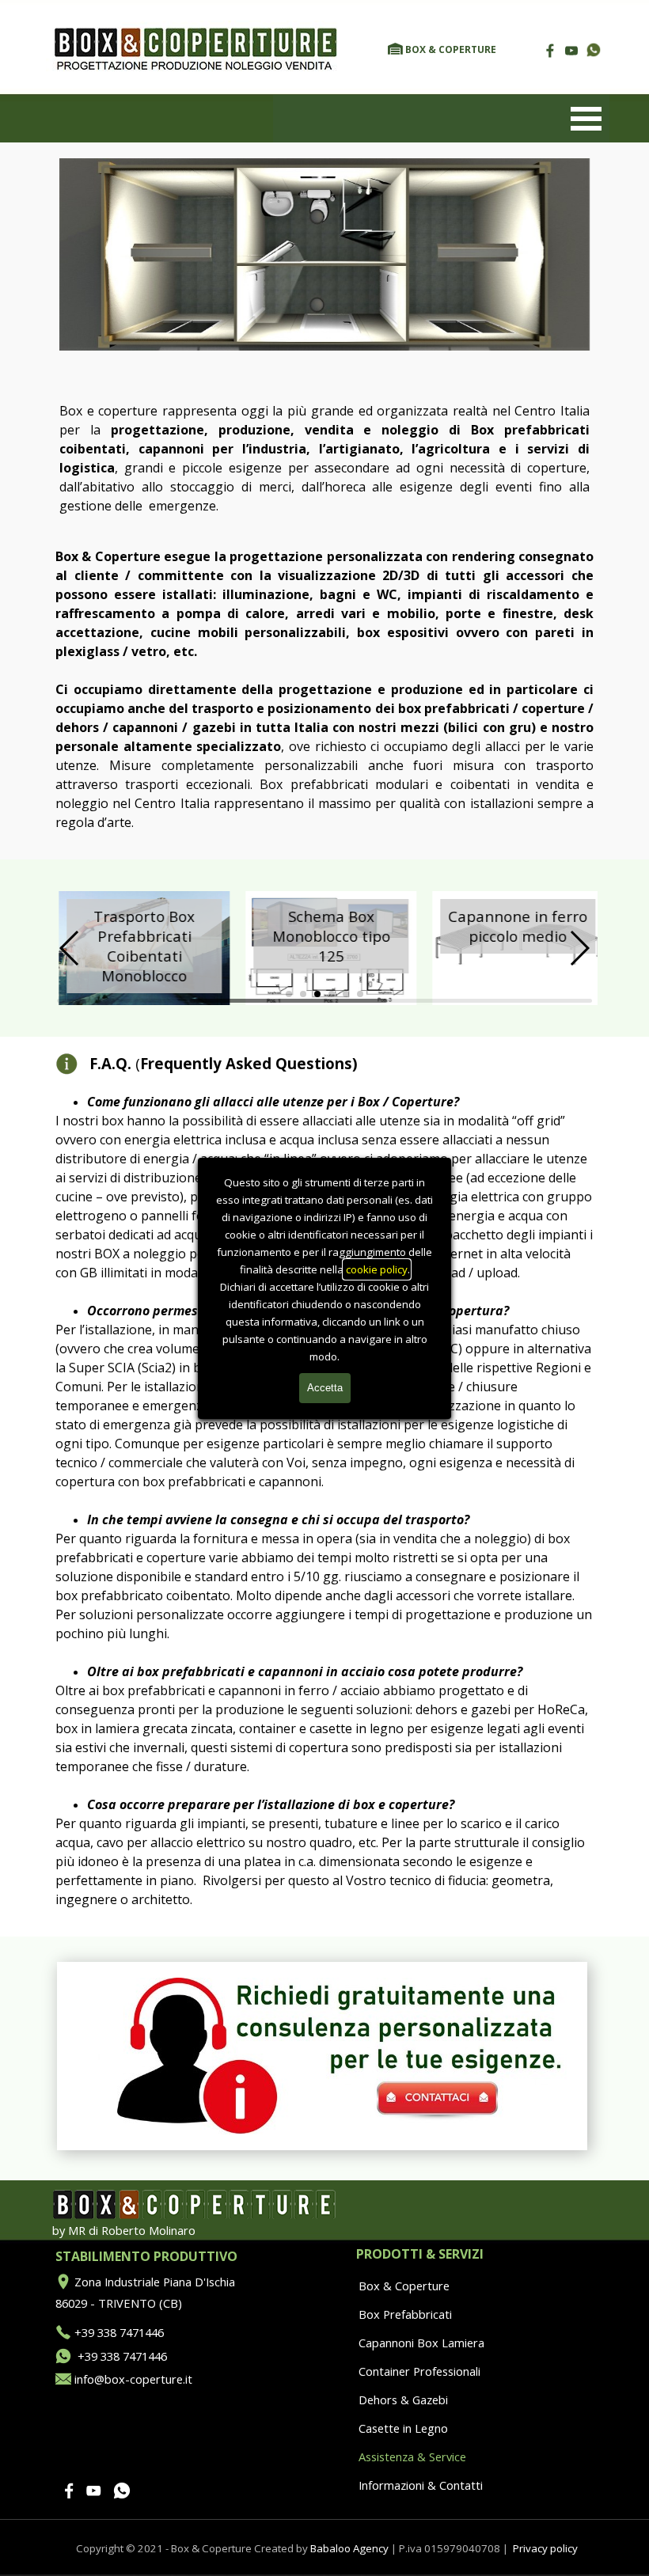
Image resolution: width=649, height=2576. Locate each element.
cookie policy (377, 1269)
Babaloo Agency (349, 2548)
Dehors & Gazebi (403, 2400)
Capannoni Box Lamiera (421, 2343)
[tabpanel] (459, 48)
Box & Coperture (404, 2286)
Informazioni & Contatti (421, 2485)
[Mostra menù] (586, 119)
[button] (594, 51)
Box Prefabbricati (405, 2314)
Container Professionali (419, 2371)
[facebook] (550, 50)
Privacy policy (545, 2548)
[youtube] (571, 50)
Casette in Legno (403, 2428)
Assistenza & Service (412, 2456)
